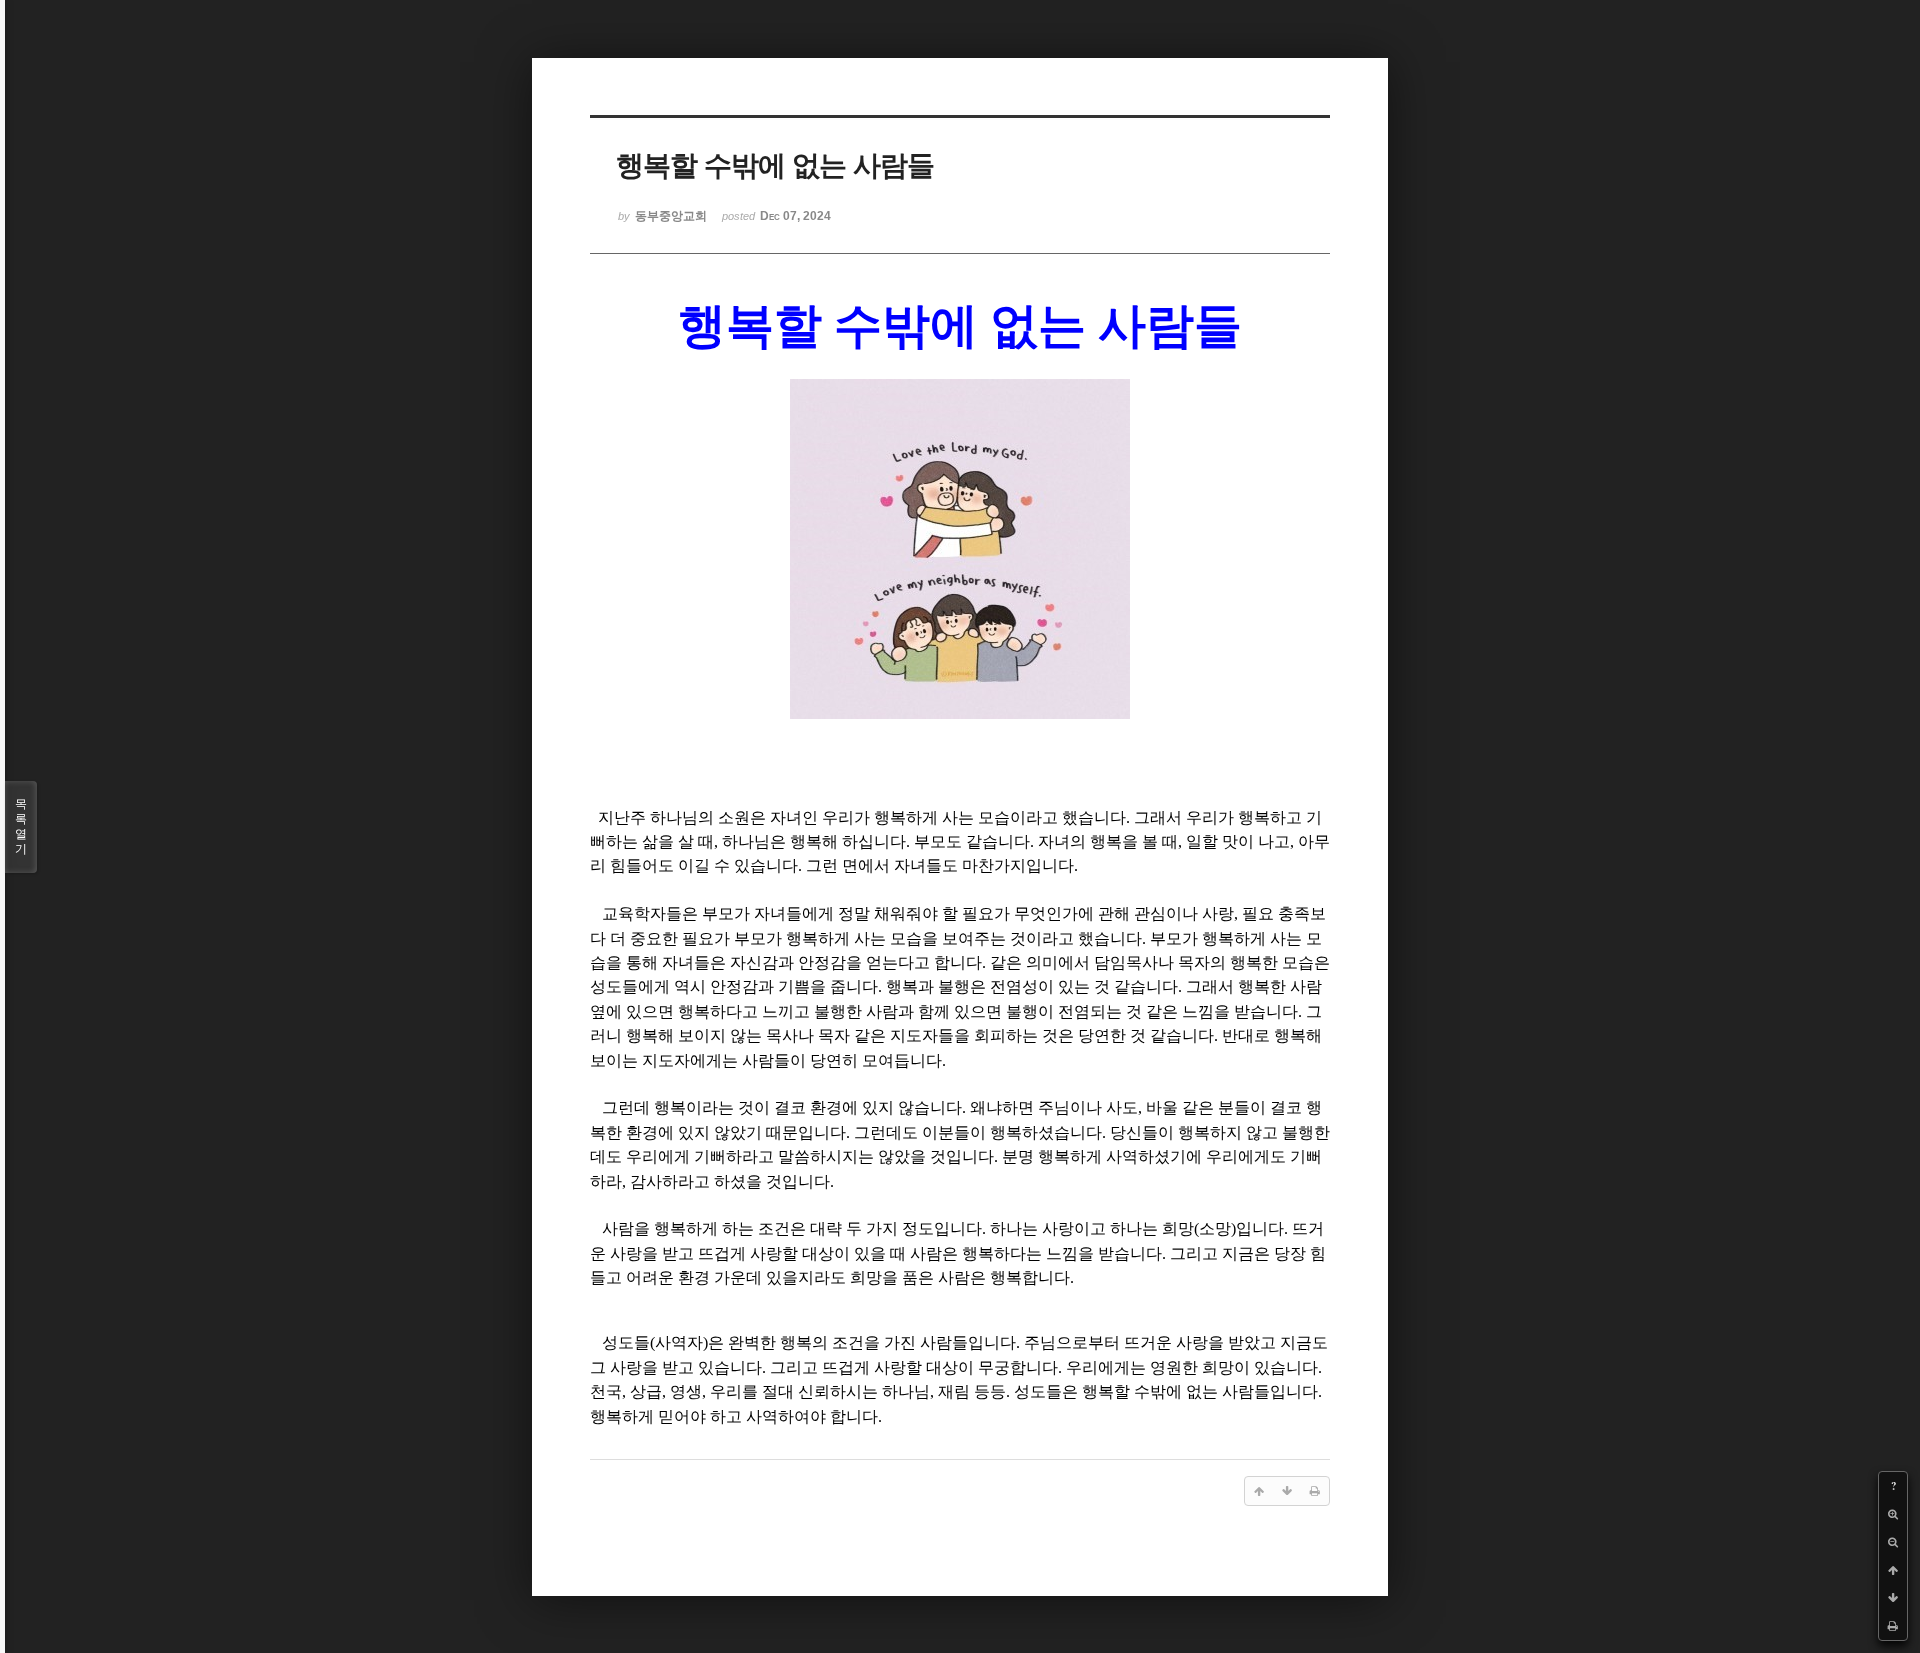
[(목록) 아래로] (1893, 1598)
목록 (21, 826)
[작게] (1893, 1542)
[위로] (1893, 1570)
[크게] (1893, 1514)
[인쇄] (1893, 1626)
